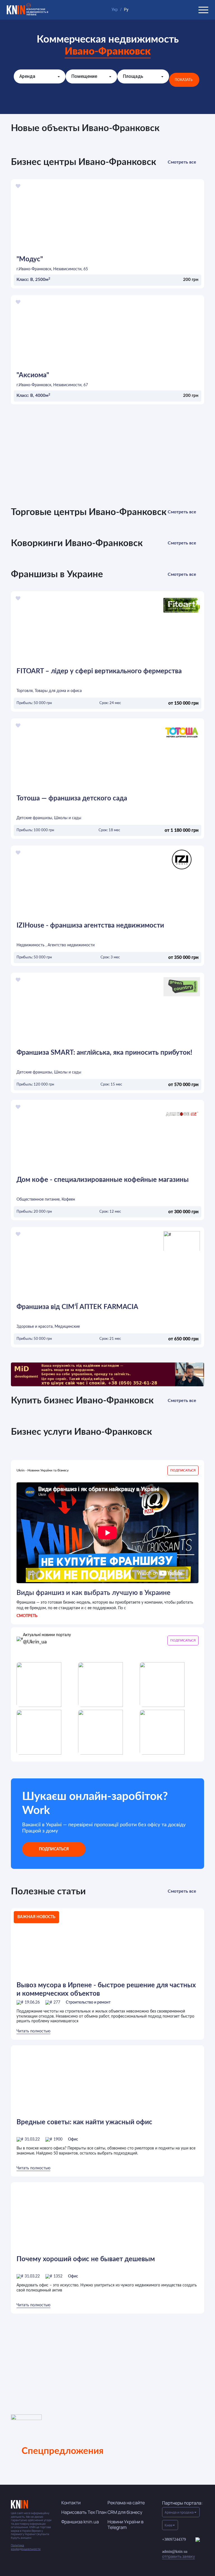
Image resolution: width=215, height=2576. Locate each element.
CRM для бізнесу (125, 2512)
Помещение (84, 76)
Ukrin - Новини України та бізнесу (43, 1470)
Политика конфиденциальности (26, 2547)
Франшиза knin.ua (80, 2522)
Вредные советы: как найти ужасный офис (84, 2122)
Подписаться (54, 1849)
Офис (73, 2139)
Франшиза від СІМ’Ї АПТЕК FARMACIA (77, 1307)
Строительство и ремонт (88, 2002)
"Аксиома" (33, 375)
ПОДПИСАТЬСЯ (183, 1470)
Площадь (133, 76)
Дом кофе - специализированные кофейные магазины (103, 1180)
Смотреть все (182, 162)
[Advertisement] (107, 459)
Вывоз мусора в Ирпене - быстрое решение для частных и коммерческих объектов (106, 1990)
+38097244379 (174, 2539)
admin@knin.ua (178, 2554)
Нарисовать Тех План (84, 2512)
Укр (115, 10)
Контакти (71, 2503)
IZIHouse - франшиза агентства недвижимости (90, 926)
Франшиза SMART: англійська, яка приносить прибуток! (104, 1053)
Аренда (27, 76)
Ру (126, 10)
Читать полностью (33, 2031)
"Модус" (30, 259)
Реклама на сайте (126, 2503)
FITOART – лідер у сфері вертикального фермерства (99, 671)
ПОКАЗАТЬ (184, 80)
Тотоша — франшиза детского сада (72, 798)
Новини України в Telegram (126, 2524)
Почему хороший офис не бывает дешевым (86, 2259)
